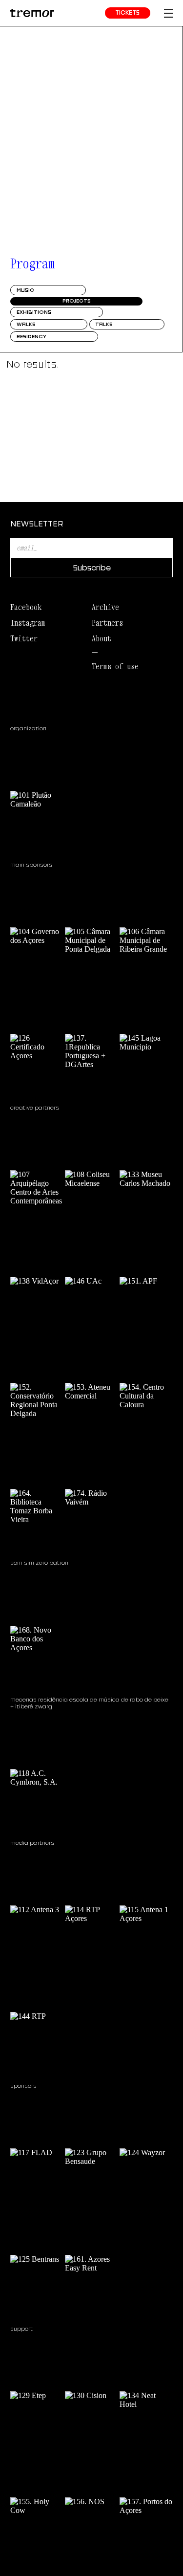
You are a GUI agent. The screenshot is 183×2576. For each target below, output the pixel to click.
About (102, 638)
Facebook (26, 607)
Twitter (24, 638)
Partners (107, 623)
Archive (105, 607)
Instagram (28, 623)
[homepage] (32, 13)
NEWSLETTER (37, 524)
